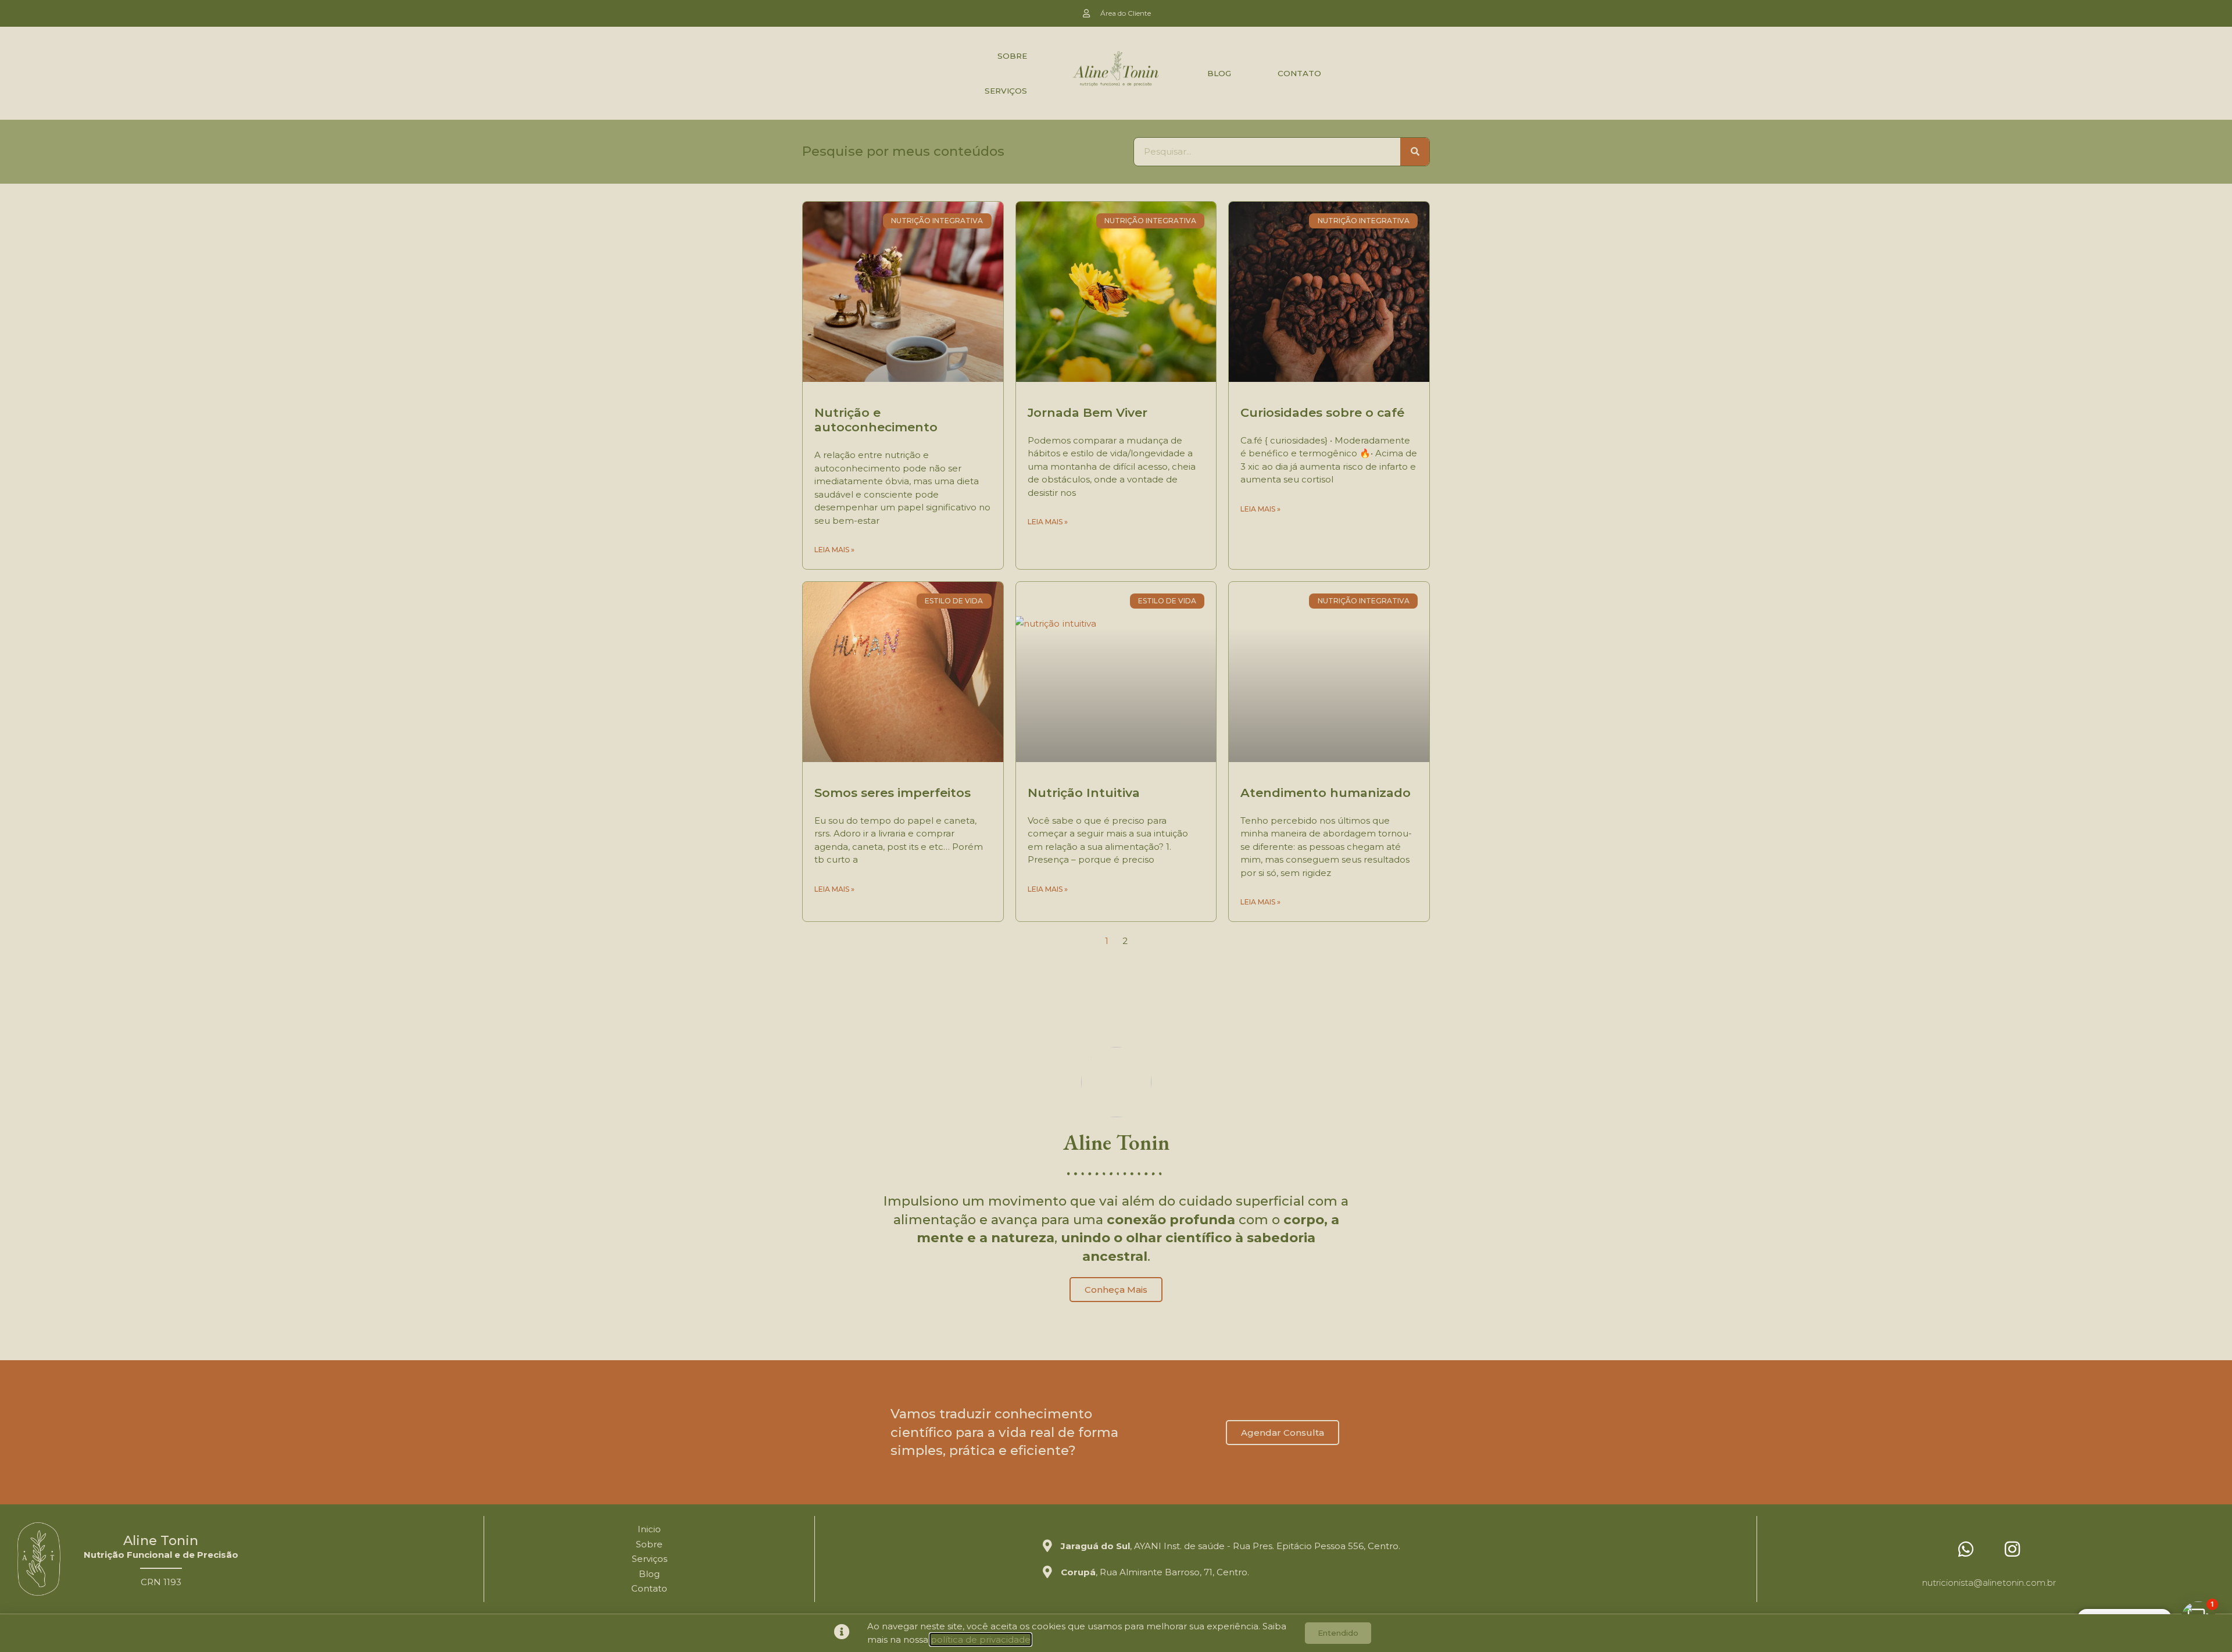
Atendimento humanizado (1326, 793)
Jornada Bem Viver (1088, 412)
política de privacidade (981, 1640)
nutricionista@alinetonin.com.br (1989, 1583)
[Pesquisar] (1415, 152)
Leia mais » (834, 550)
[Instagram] (2012, 1549)
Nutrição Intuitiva (1084, 793)
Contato (1299, 73)
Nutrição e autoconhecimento (876, 420)
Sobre (1012, 56)
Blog (1219, 73)
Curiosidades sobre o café (1322, 412)
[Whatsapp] (1966, 1549)
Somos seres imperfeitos (893, 793)
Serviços (1006, 91)
